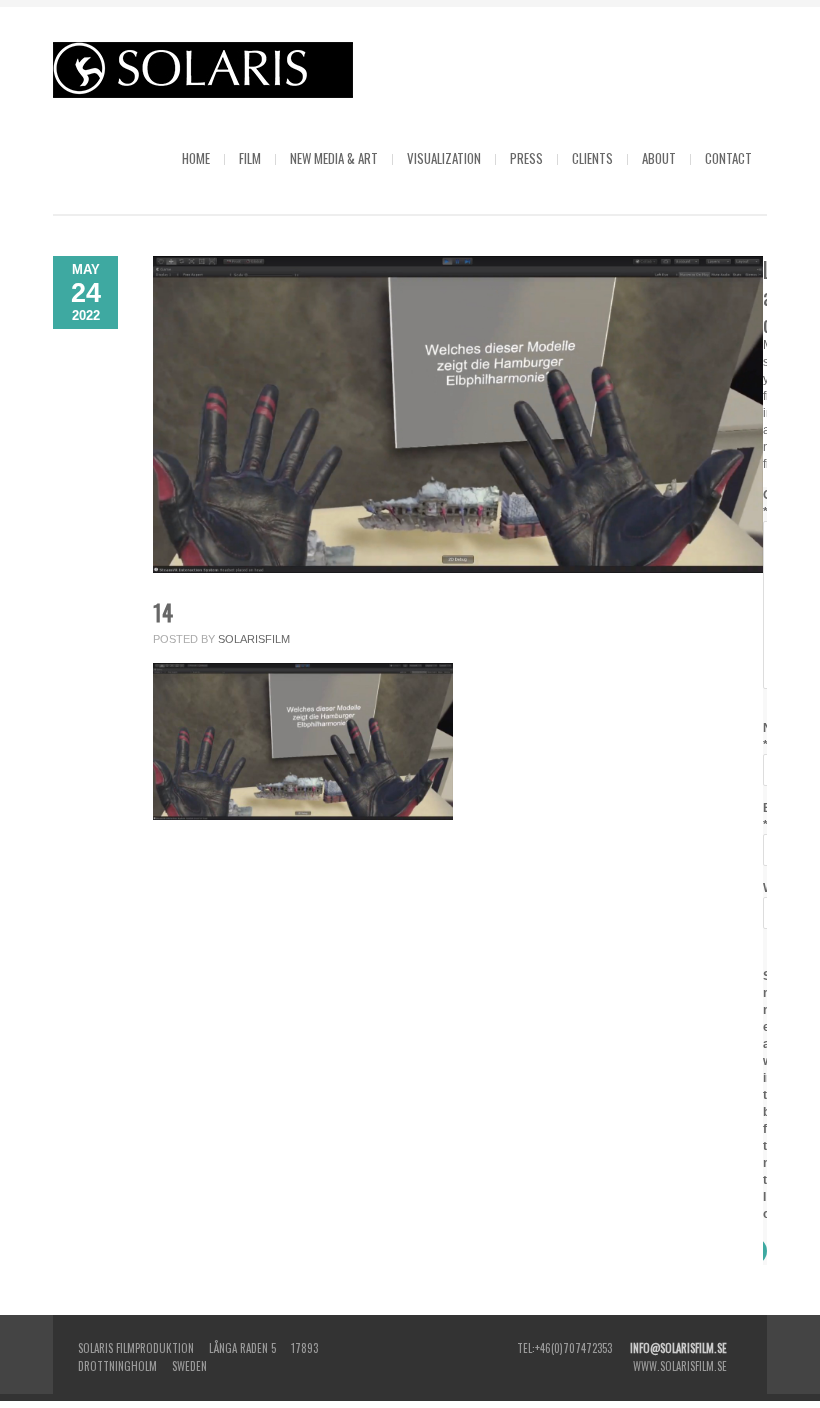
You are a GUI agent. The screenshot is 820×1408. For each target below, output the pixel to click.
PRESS (526, 158)
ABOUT (659, 158)
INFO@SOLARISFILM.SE (678, 1348)
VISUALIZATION (444, 158)
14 (163, 612)
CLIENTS (592, 158)
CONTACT (728, 158)
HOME (196, 158)
